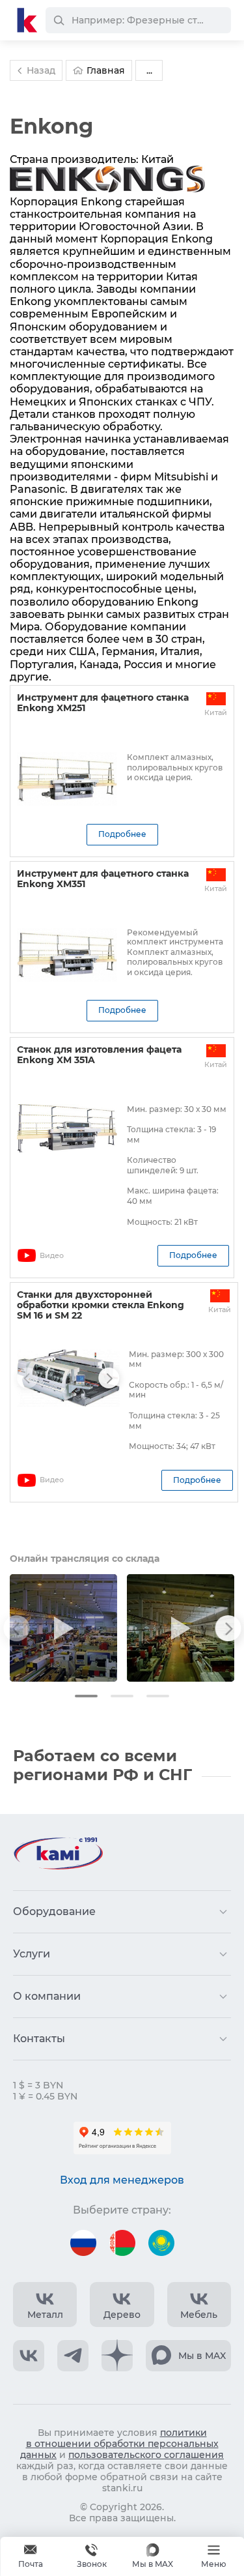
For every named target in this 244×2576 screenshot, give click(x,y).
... (149, 70)
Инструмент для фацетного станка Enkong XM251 (103, 703)
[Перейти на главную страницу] (27, 20)
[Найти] (59, 20)
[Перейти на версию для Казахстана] (161, 2243)
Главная (106, 70)
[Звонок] (92, 2556)
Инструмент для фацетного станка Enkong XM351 (103, 879)
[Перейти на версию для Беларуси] (122, 2243)
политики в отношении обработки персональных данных (119, 2444)
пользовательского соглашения (146, 2455)
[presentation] (27, 1378)
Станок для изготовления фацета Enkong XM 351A (99, 1055)
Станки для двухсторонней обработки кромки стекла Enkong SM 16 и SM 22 (101, 1305)
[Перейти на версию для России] (83, 2243)
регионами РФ (76, 1775)
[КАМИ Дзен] (117, 2356)
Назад (41, 70)
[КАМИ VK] (29, 2356)
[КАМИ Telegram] (73, 2356)
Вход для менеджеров (122, 2180)
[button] (86, 1696)
